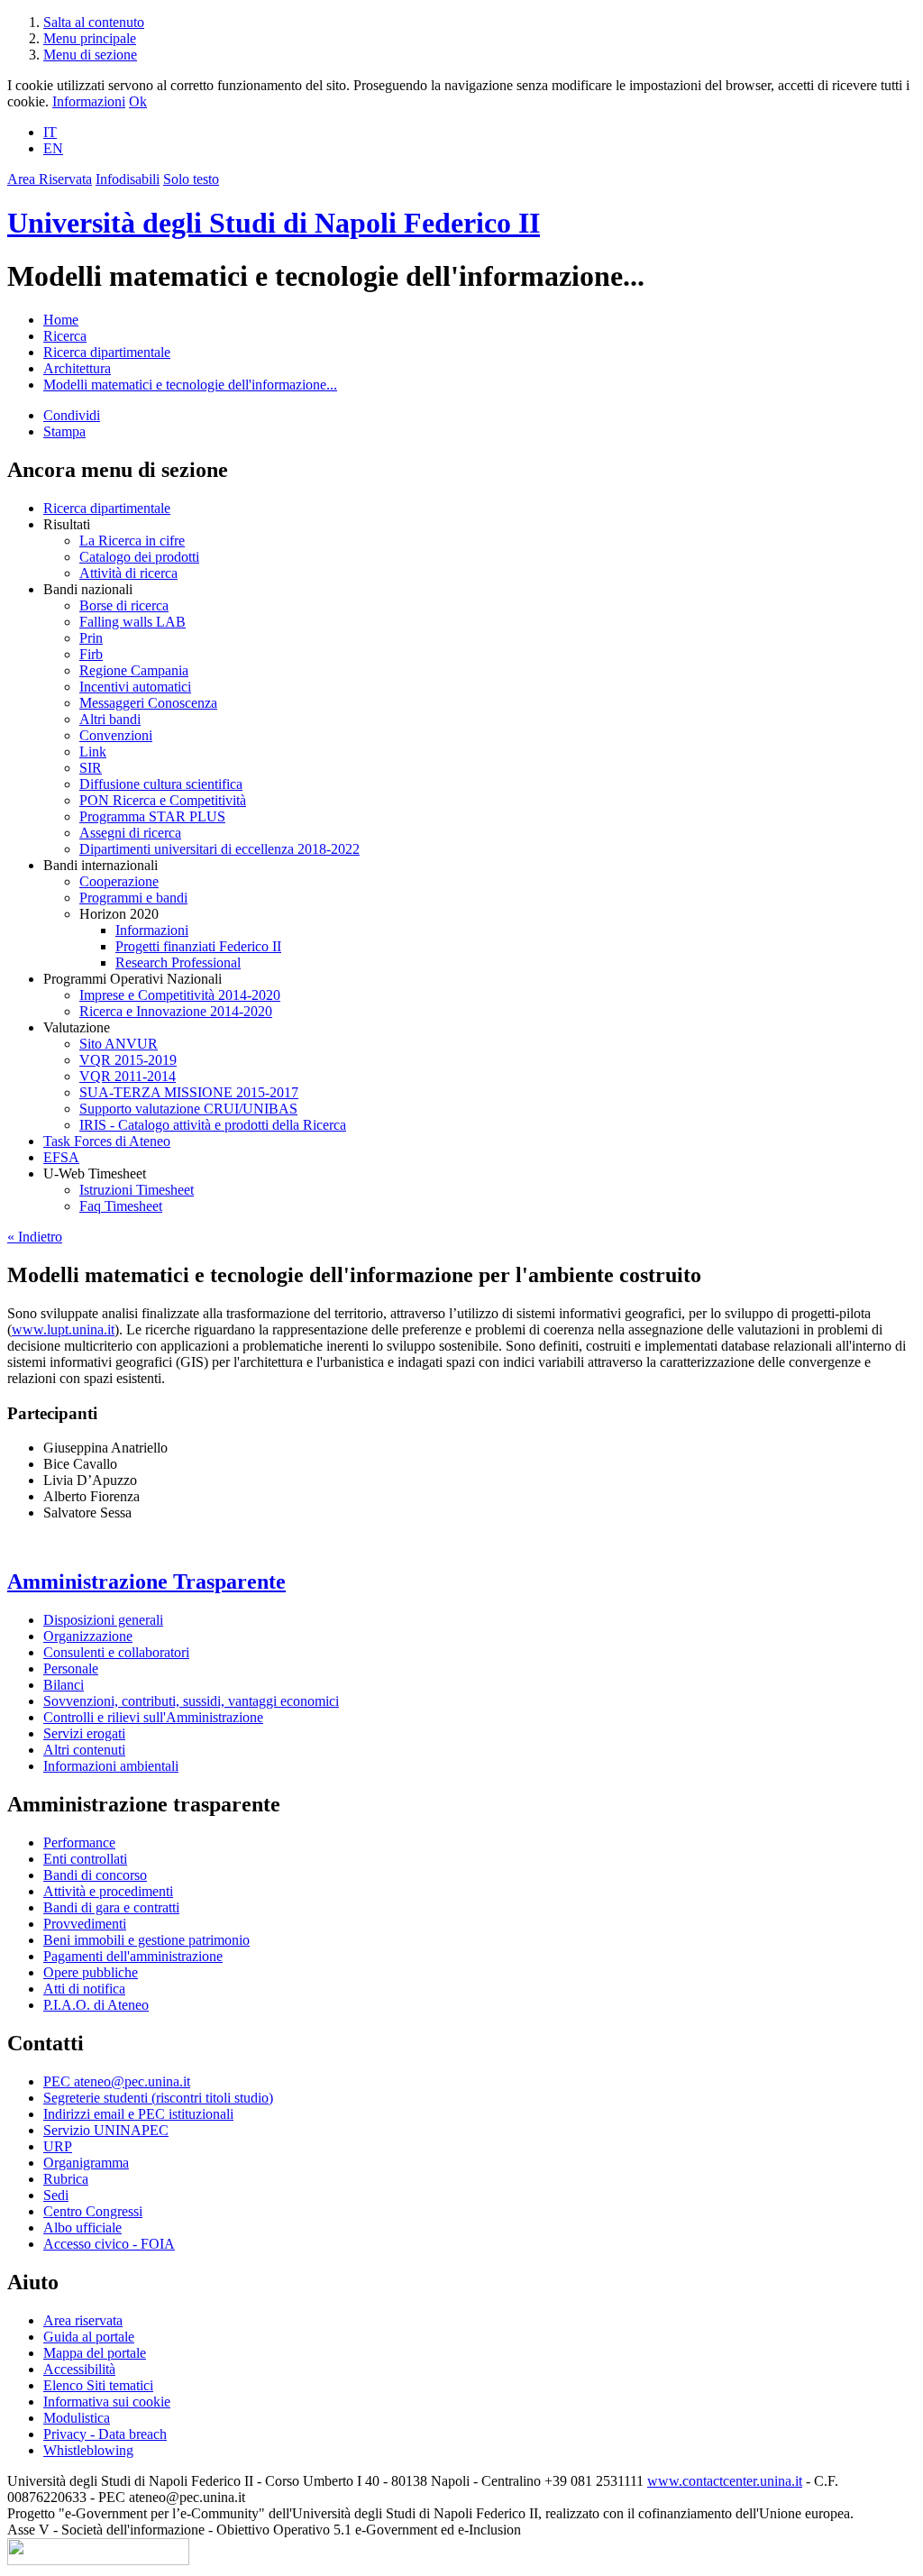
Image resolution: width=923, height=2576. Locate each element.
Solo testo (191, 179)
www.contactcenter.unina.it (725, 2481)
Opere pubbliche (91, 1972)
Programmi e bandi (133, 898)
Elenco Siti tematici (98, 2385)
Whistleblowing (88, 2450)
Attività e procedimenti (108, 1891)
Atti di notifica (84, 1989)
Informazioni (89, 101)
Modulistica (77, 2418)
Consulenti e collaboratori (116, 1652)
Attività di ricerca (128, 573)
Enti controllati (85, 1859)
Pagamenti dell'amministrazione (133, 1956)
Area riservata (83, 2320)
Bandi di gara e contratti (111, 1907)
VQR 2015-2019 (128, 1060)
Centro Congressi (93, 2211)
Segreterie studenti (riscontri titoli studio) (158, 2098)
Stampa (64, 431)
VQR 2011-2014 (128, 1076)
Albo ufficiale (82, 2228)
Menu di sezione (90, 55)
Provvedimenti (85, 1924)
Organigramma (86, 2163)
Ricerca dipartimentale (107, 352)
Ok (138, 101)
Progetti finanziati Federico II (198, 946)
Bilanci (64, 1685)
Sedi (56, 2195)
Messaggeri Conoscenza (148, 703)
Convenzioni (116, 735)
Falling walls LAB (133, 622)
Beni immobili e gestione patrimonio (146, 1940)
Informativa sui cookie (107, 2402)
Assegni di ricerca (130, 833)
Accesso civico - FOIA (109, 2244)
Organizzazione (88, 1636)
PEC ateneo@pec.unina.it (117, 2081)
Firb (91, 654)
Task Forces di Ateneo (107, 1141)
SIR (91, 768)
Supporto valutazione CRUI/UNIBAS (188, 1109)
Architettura (77, 368)
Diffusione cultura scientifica (161, 784)
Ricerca (65, 336)
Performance (79, 1843)
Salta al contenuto (94, 22)
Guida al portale (89, 2337)
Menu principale (90, 38)
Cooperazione (119, 881)
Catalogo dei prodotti (139, 557)
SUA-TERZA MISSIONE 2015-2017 (189, 1092)
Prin (91, 638)
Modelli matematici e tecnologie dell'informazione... (190, 385)
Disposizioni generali (103, 1620)
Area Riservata (50, 179)
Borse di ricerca (124, 605)
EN (53, 148)
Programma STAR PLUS (152, 816)
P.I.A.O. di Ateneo (96, 2005)
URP (58, 2146)
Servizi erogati (84, 1733)
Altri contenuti (84, 1750)
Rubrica (66, 2179)
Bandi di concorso (95, 1875)
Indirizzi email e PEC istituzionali (138, 2114)
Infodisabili (128, 179)
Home (61, 320)
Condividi (72, 415)
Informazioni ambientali (111, 1766)
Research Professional (178, 963)
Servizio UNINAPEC (106, 2130)
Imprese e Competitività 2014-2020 (180, 995)
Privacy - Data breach (105, 2434)
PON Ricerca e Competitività (163, 800)
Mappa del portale (95, 2353)
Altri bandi (110, 719)
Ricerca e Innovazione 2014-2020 (176, 1011)
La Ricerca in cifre (132, 541)
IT (50, 132)
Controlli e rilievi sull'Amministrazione (153, 1717)
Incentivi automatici (135, 687)
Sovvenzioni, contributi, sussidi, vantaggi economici (191, 1701)
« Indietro (35, 1237)
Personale (71, 1668)
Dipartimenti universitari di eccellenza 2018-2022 (219, 849)
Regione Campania (134, 670)
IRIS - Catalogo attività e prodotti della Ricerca (213, 1125)
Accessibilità (79, 2369)
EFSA (61, 1157)
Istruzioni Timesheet (137, 1190)
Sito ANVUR (119, 1044)
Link (93, 752)
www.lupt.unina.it (63, 1329)
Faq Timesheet (121, 1206)
